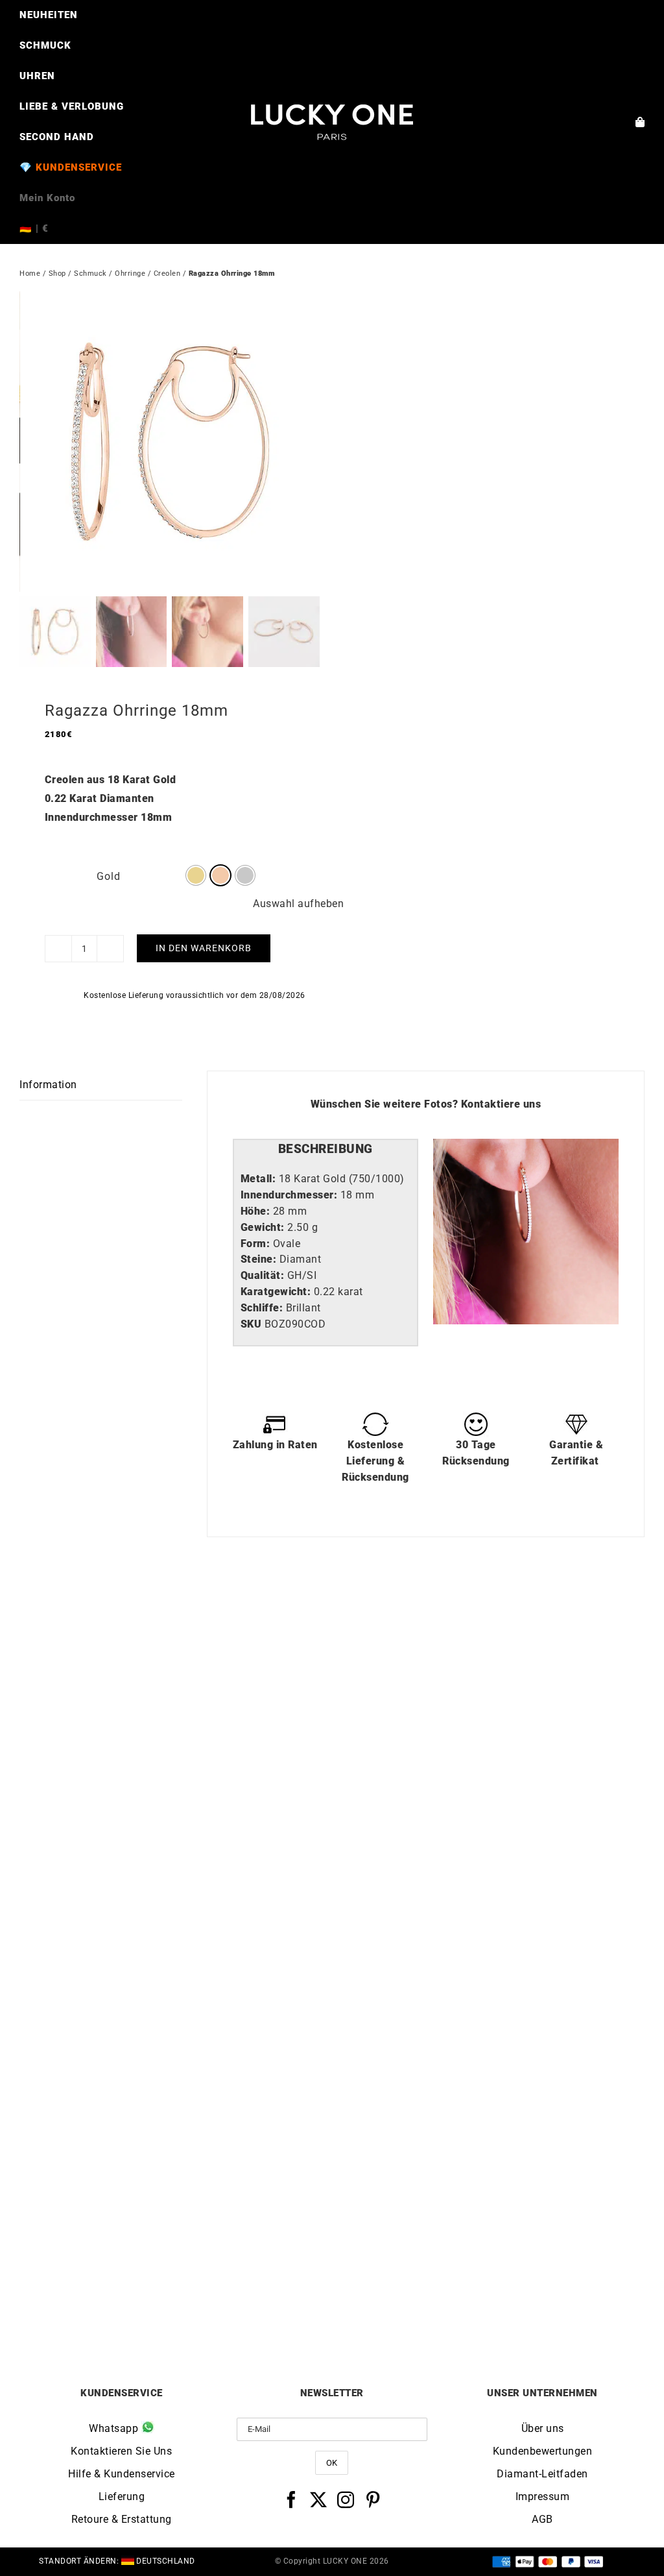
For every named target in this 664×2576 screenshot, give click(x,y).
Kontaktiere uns (501, 1104)
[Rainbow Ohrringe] (176, 1615)
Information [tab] (48, 1085)
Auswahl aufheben (298, 904)
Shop (57, 273)
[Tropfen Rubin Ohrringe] (488, 1987)
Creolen (167, 273)
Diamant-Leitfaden (542, 2474)
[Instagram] (346, 2499)
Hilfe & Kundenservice (122, 2474)
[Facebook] (291, 2499)
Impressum (543, 2497)
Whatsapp (115, 2428)
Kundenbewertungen (543, 2451)
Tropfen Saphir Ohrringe (176, 2297)
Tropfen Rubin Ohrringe (489, 2297)
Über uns (543, 2428)
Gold (109, 876)
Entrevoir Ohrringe (488, 1926)
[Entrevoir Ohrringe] (488, 1615)
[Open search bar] (332, 249)
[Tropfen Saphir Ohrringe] (176, 1987)
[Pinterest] (373, 2499)
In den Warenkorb (204, 948)
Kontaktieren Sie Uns (121, 2451)
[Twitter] (319, 2499)
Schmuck (90, 273)
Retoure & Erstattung (122, 2519)
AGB (542, 2519)
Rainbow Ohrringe (176, 1926)
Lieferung (122, 2497)
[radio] (196, 875)
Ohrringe (130, 273)
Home (30, 273)
